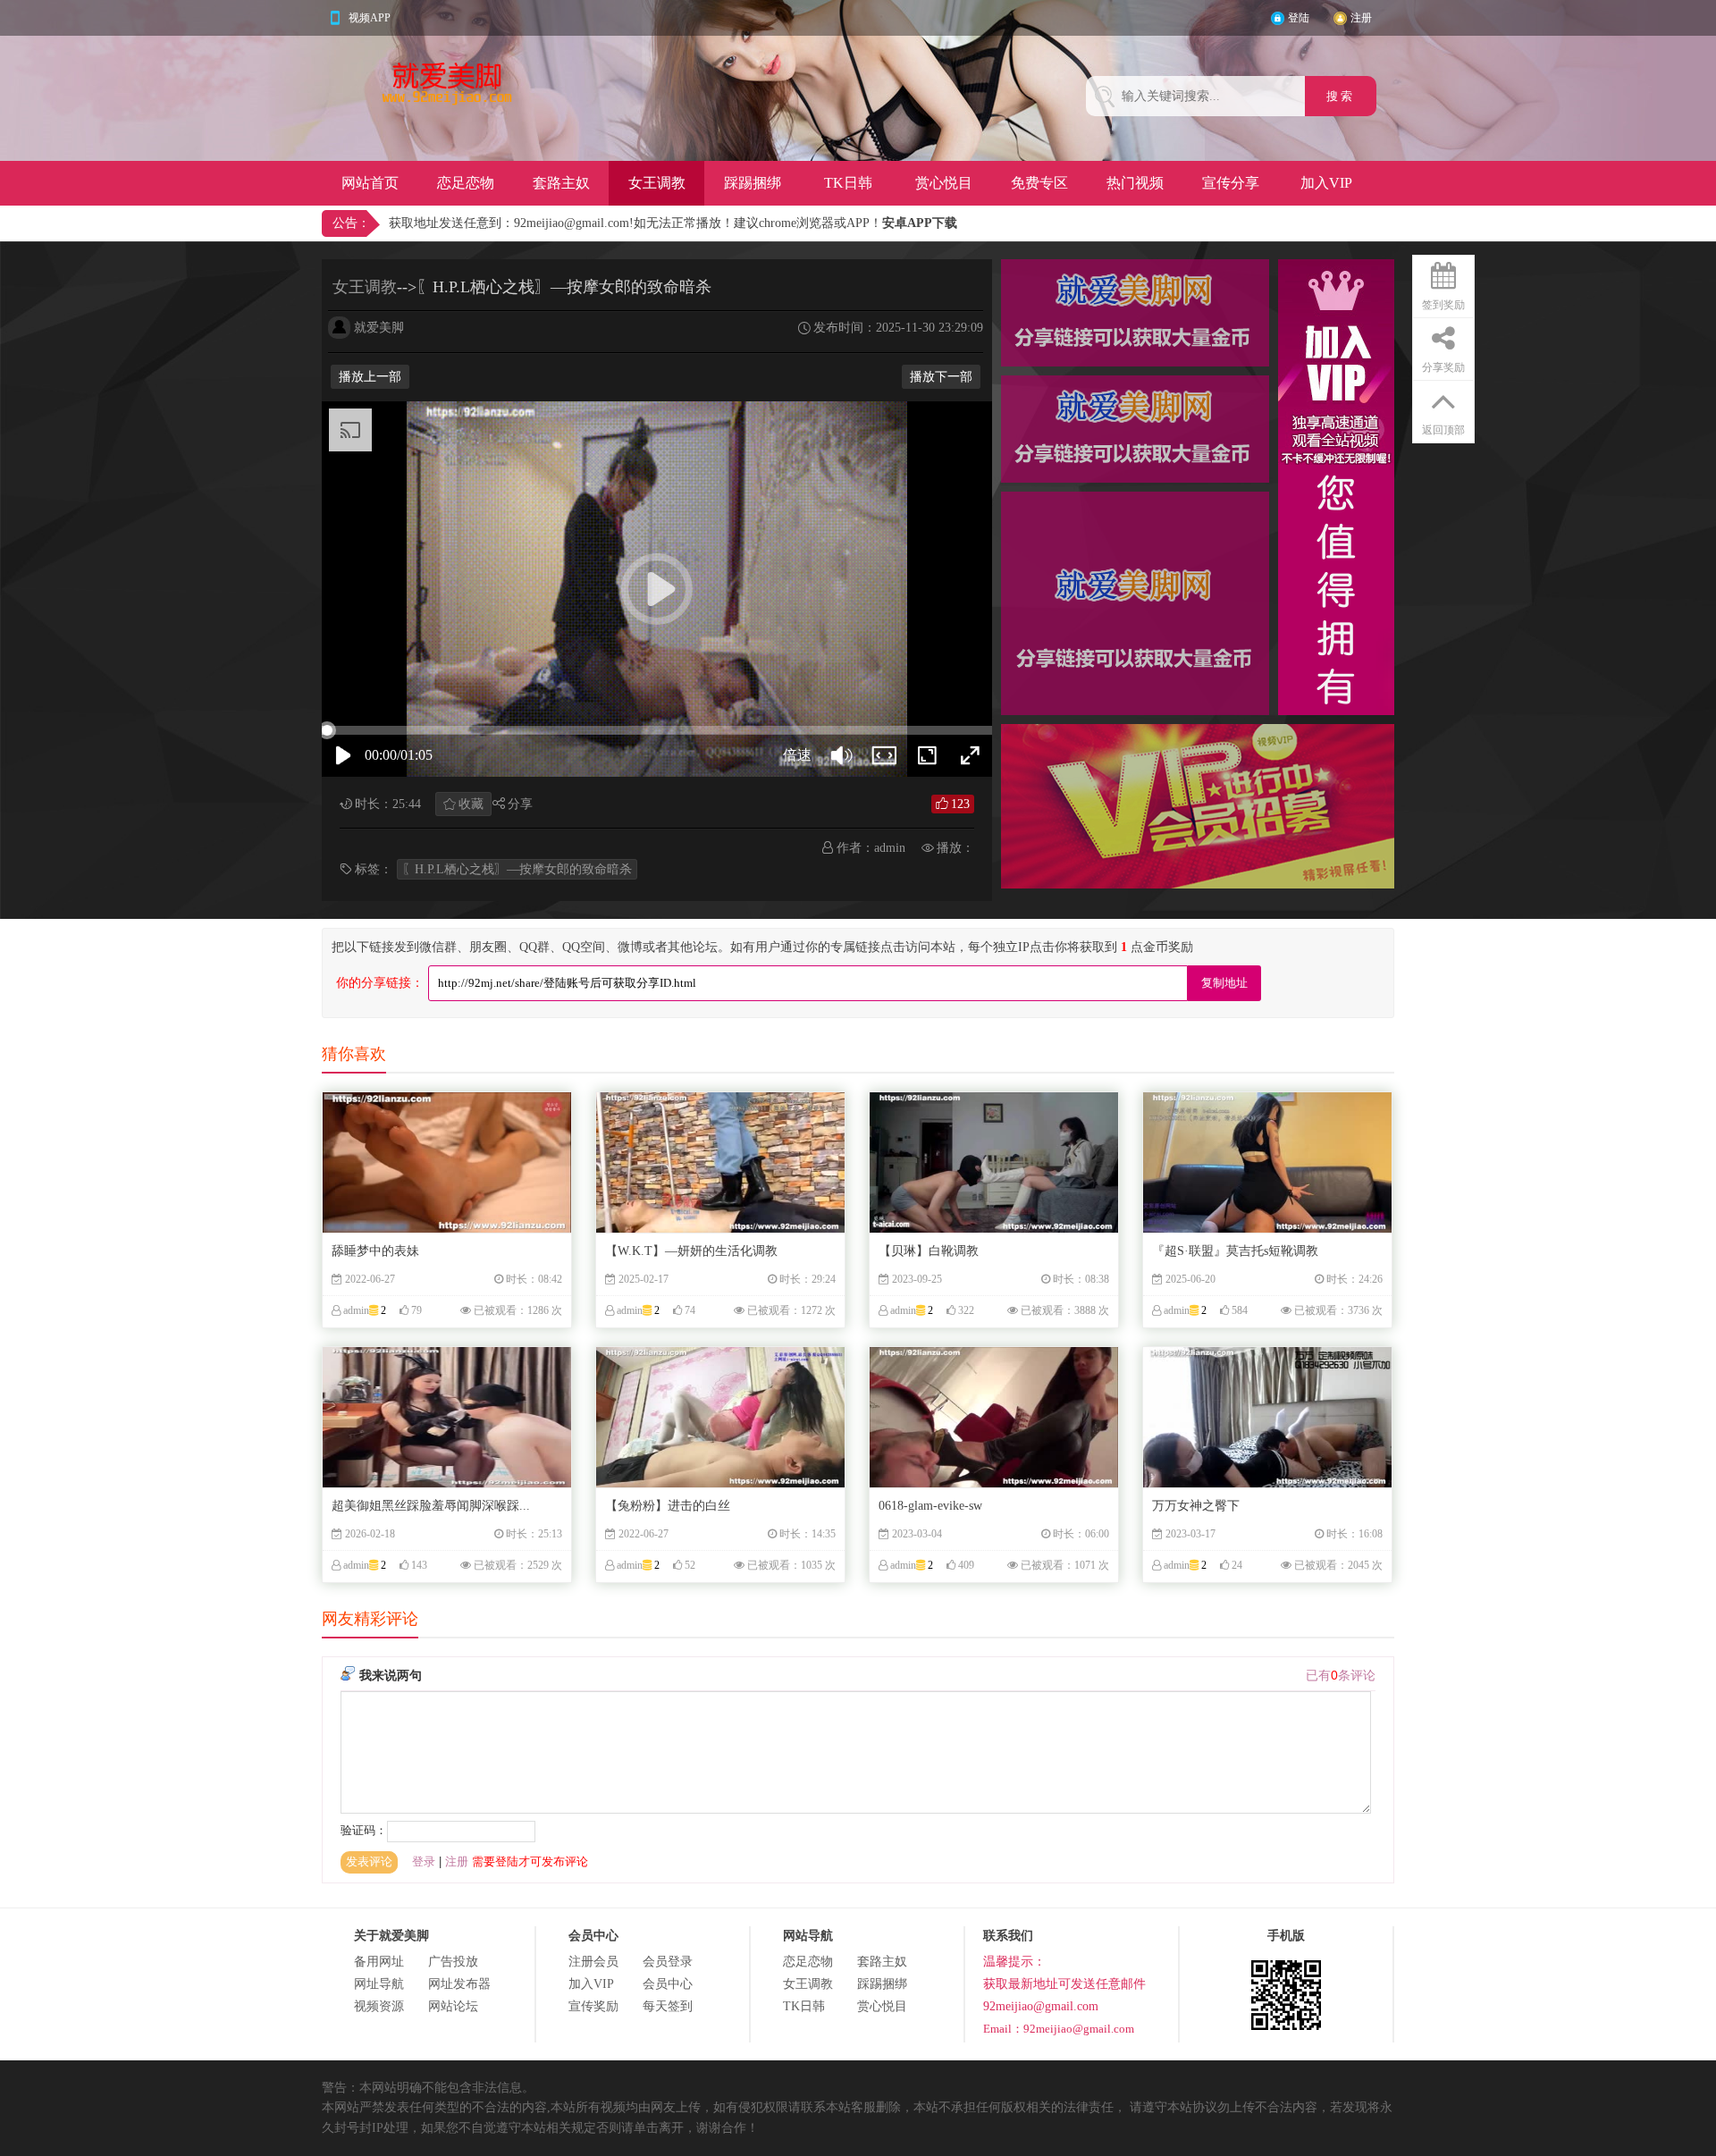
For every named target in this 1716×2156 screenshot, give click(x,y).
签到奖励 (1443, 305)
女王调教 (657, 183)
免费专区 (1039, 183)
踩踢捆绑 (753, 183)
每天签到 (668, 2006)
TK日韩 (848, 183)
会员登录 (668, 1962)
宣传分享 (1231, 183)
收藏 (471, 804)
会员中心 (668, 1984)
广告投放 (453, 1962)
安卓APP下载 (920, 223)
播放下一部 (941, 377)
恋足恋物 (466, 183)
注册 (1361, 18)
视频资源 (379, 2006)
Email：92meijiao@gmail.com (1059, 2029)
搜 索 (1341, 96)
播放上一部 (370, 377)
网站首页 (370, 183)
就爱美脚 (379, 328)
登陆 (1299, 18)
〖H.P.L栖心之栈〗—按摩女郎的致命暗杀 (517, 869)
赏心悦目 (944, 183)
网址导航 (379, 1984)
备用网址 (379, 1962)
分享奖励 (1443, 367)
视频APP (370, 18)
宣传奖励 (593, 2006)
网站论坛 (453, 2006)
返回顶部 (1443, 430)
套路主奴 (561, 183)
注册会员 (593, 1962)
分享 (520, 804)
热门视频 (1135, 183)
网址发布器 (459, 1984)
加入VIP (1326, 183)
